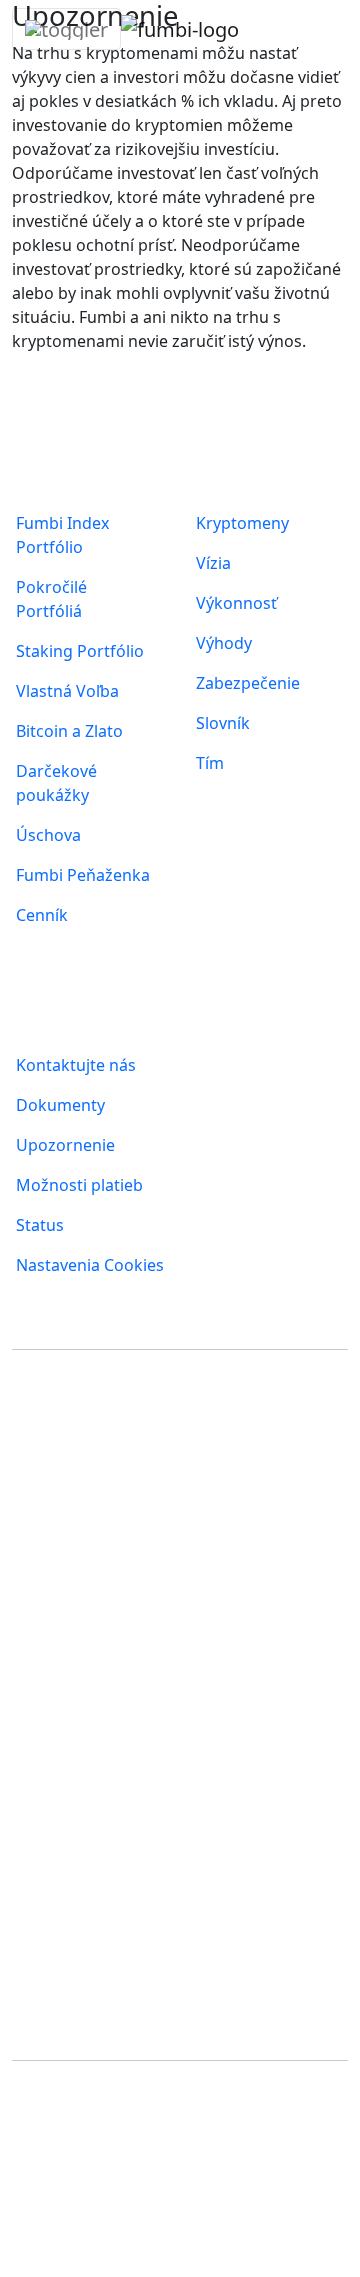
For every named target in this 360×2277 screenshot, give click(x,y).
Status (40, 1225)
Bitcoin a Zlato (69, 731)
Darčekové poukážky (56, 783)
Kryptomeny (242, 523)
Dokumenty (60, 1105)
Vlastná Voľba (67, 691)
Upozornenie (65, 1145)
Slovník (223, 723)
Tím (210, 763)
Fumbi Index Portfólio (62, 535)
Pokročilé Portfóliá (51, 599)
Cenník (42, 915)
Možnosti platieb (79, 1185)
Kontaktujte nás (76, 1065)
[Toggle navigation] (66, 29)
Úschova (48, 835)
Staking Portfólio (80, 651)
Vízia (213, 563)
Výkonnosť (236, 603)
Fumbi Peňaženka (83, 875)
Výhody (224, 643)
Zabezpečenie (248, 683)
